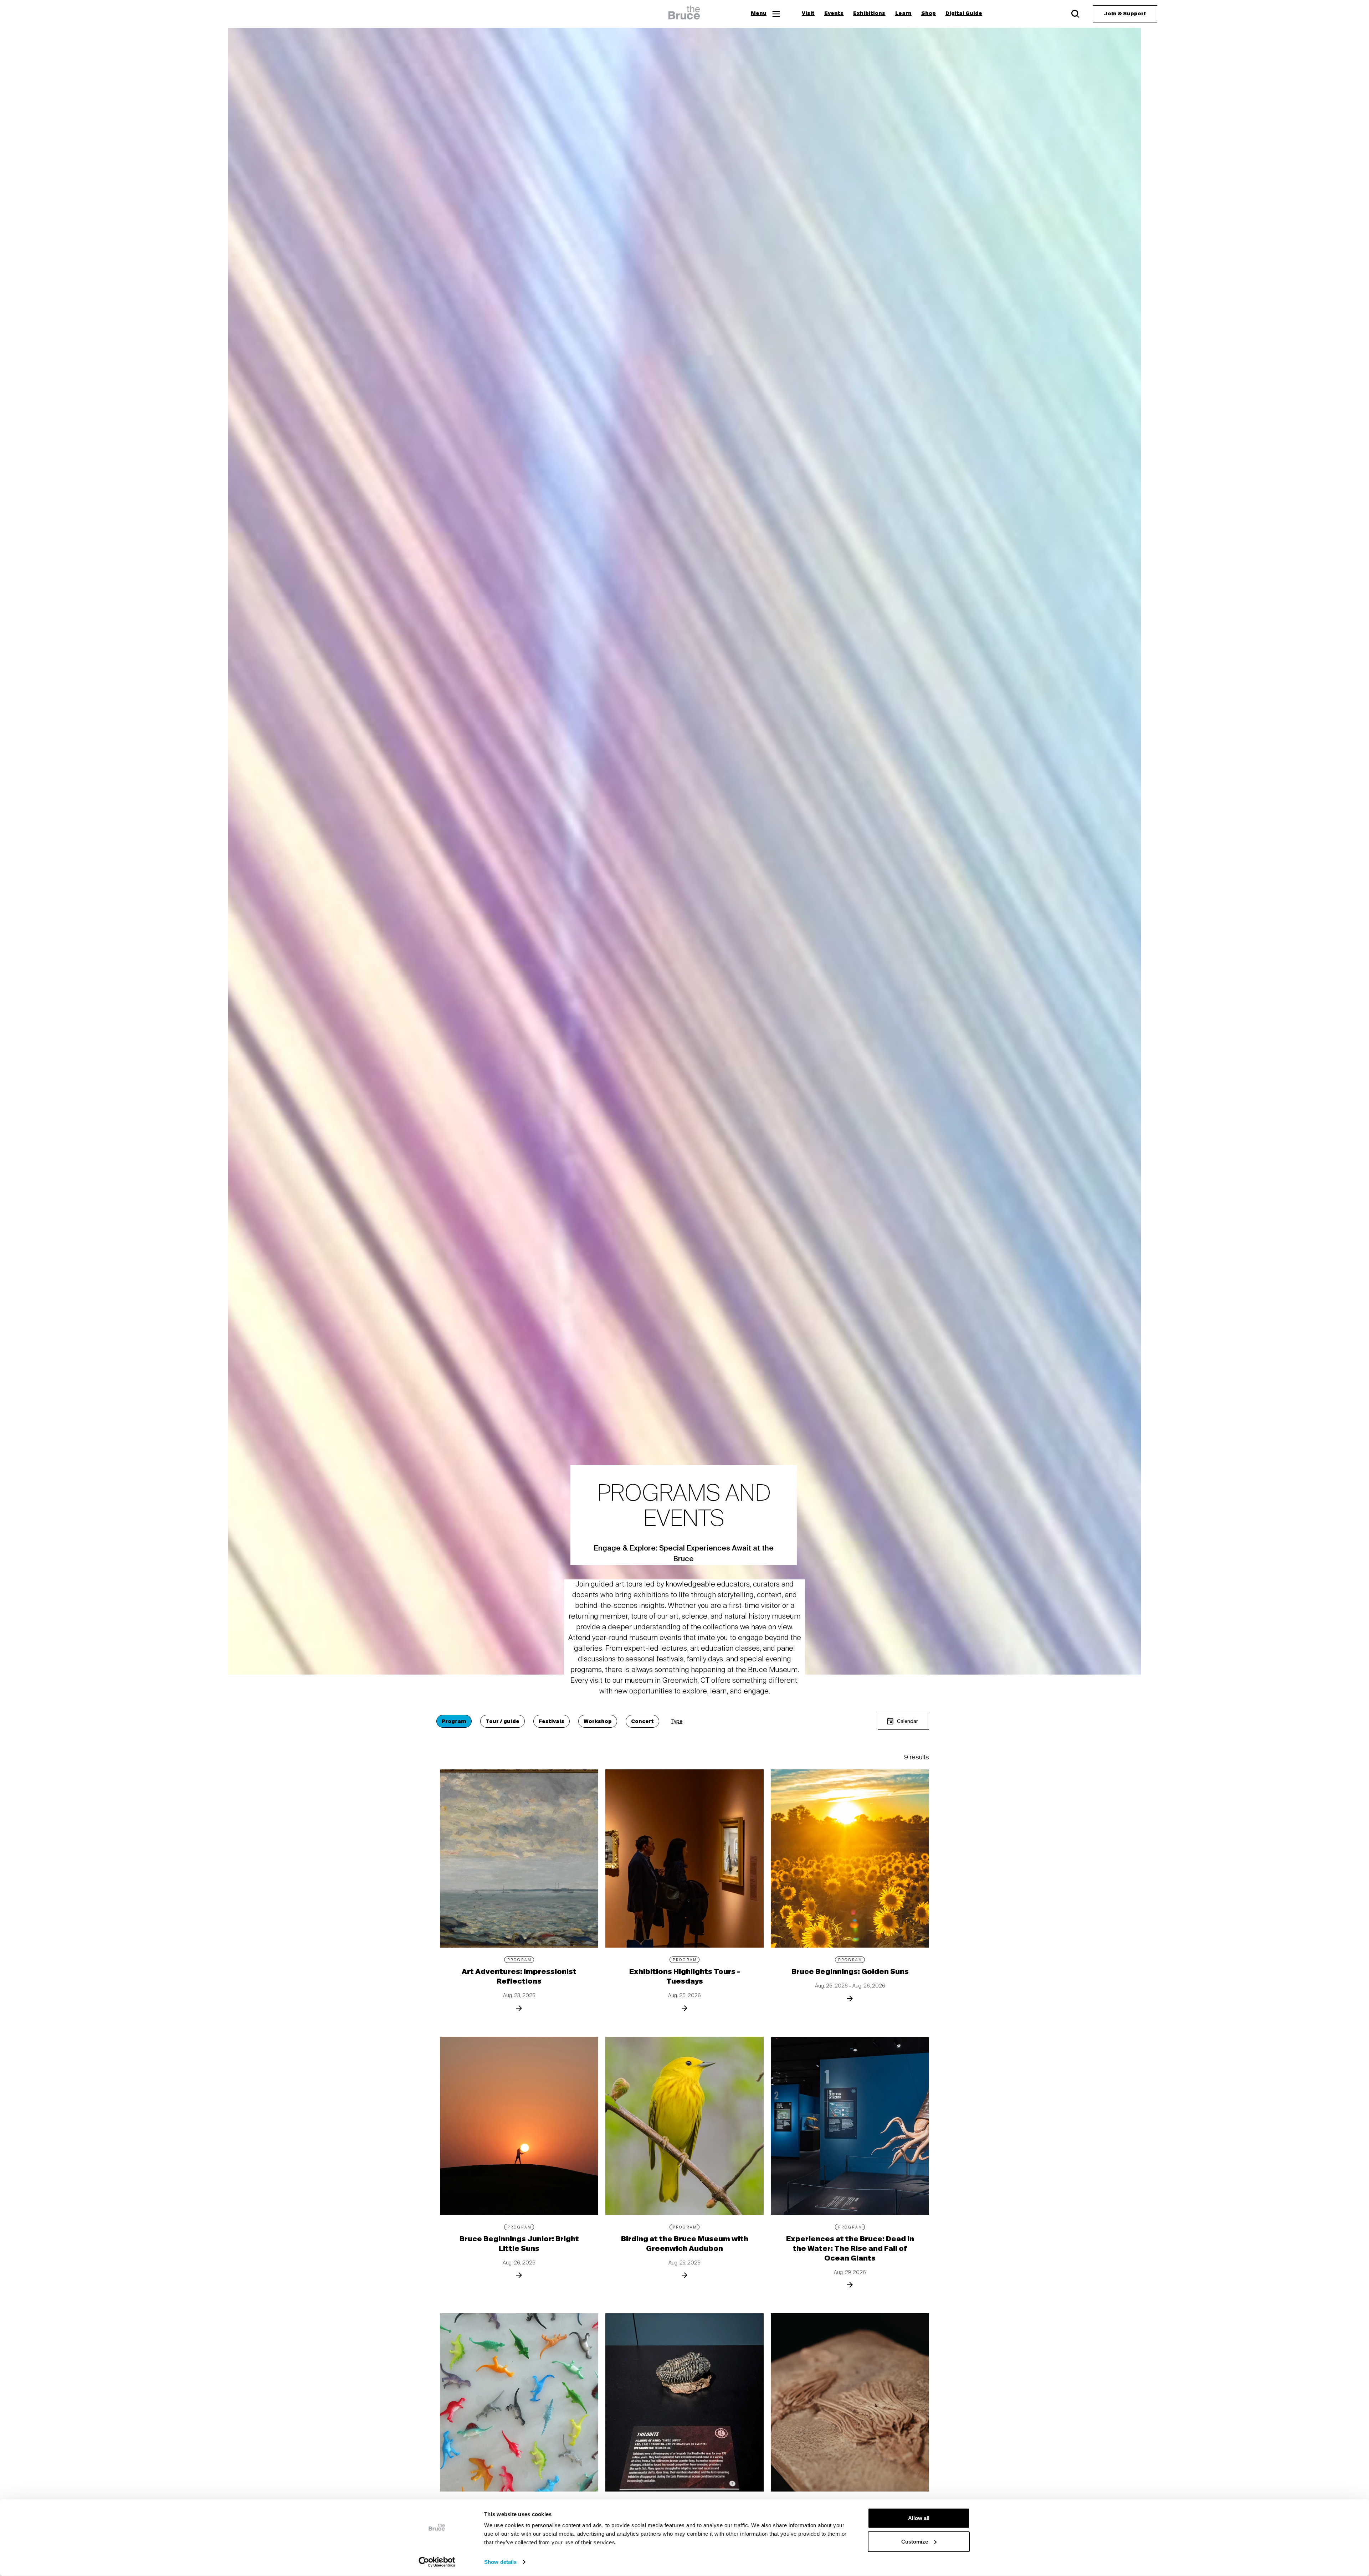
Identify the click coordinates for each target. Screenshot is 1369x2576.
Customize (915, 2541)
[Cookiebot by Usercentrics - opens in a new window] (437, 2562)
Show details (500, 2562)
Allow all (919, 2518)
